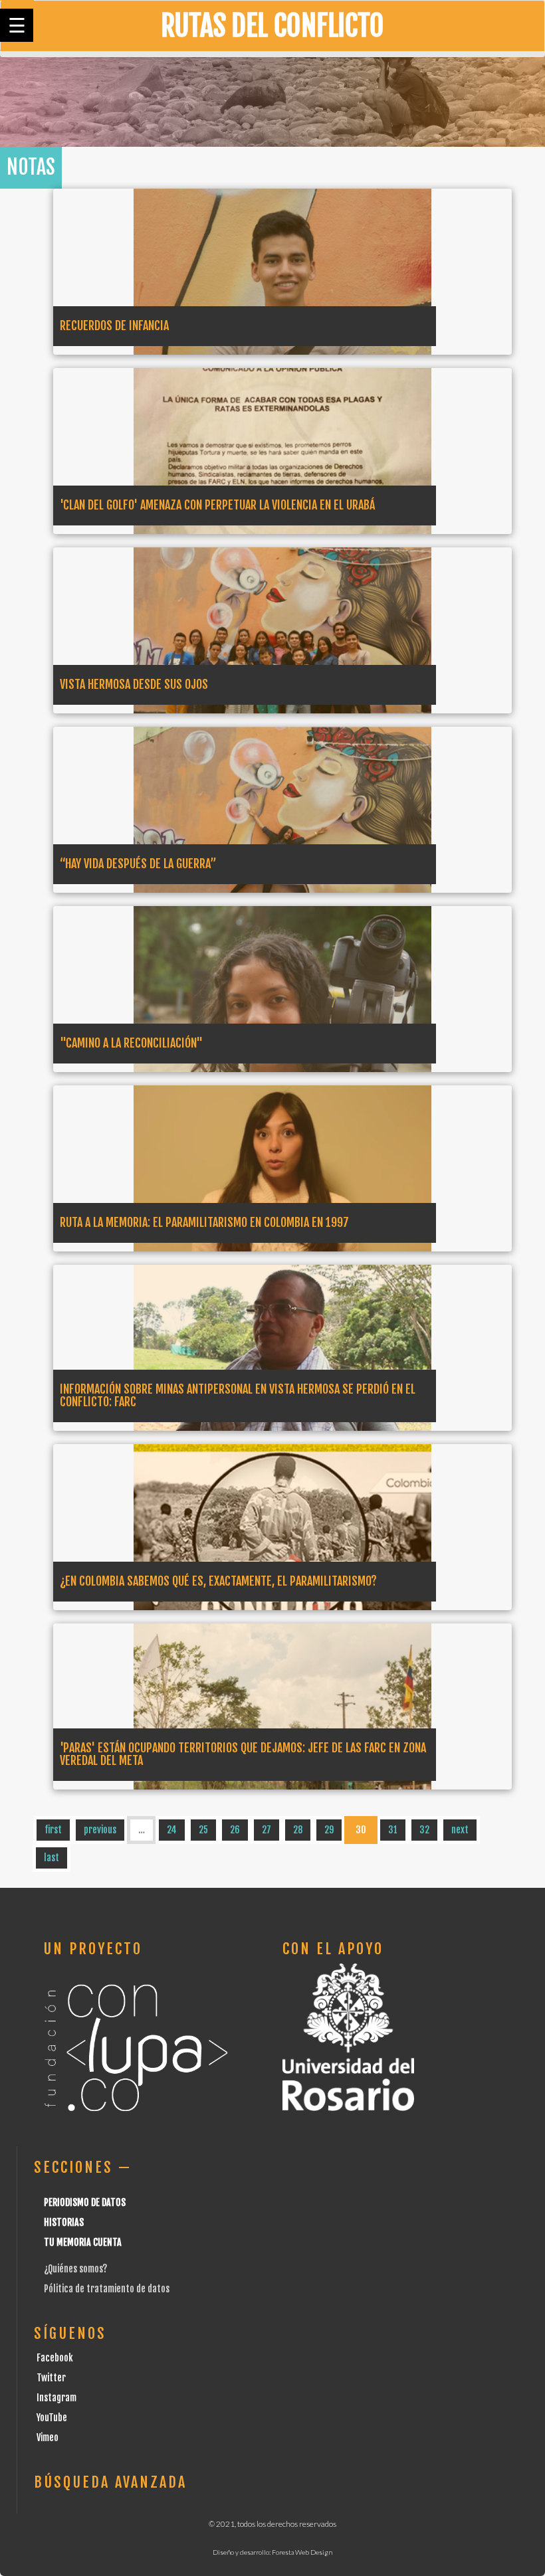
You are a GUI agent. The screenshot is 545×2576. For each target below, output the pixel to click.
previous (100, 1830)
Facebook (55, 2358)
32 (424, 1830)
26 (235, 1830)
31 (393, 1830)
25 (203, 1830)
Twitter (51, 2378)
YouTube (52, 2418)
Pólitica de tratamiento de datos (107, 2289)
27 (267, 1830)
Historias (64, 2222)
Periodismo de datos (85, 2202)
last (52, 1858)
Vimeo (48, 2438)
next (460, 1830)
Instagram (56, 2398)
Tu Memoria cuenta (83, 2242)
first (53, 1830)
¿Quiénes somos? (75, 2269)
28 (298, 1830)
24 (172, 1830)
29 (329, 1830)
